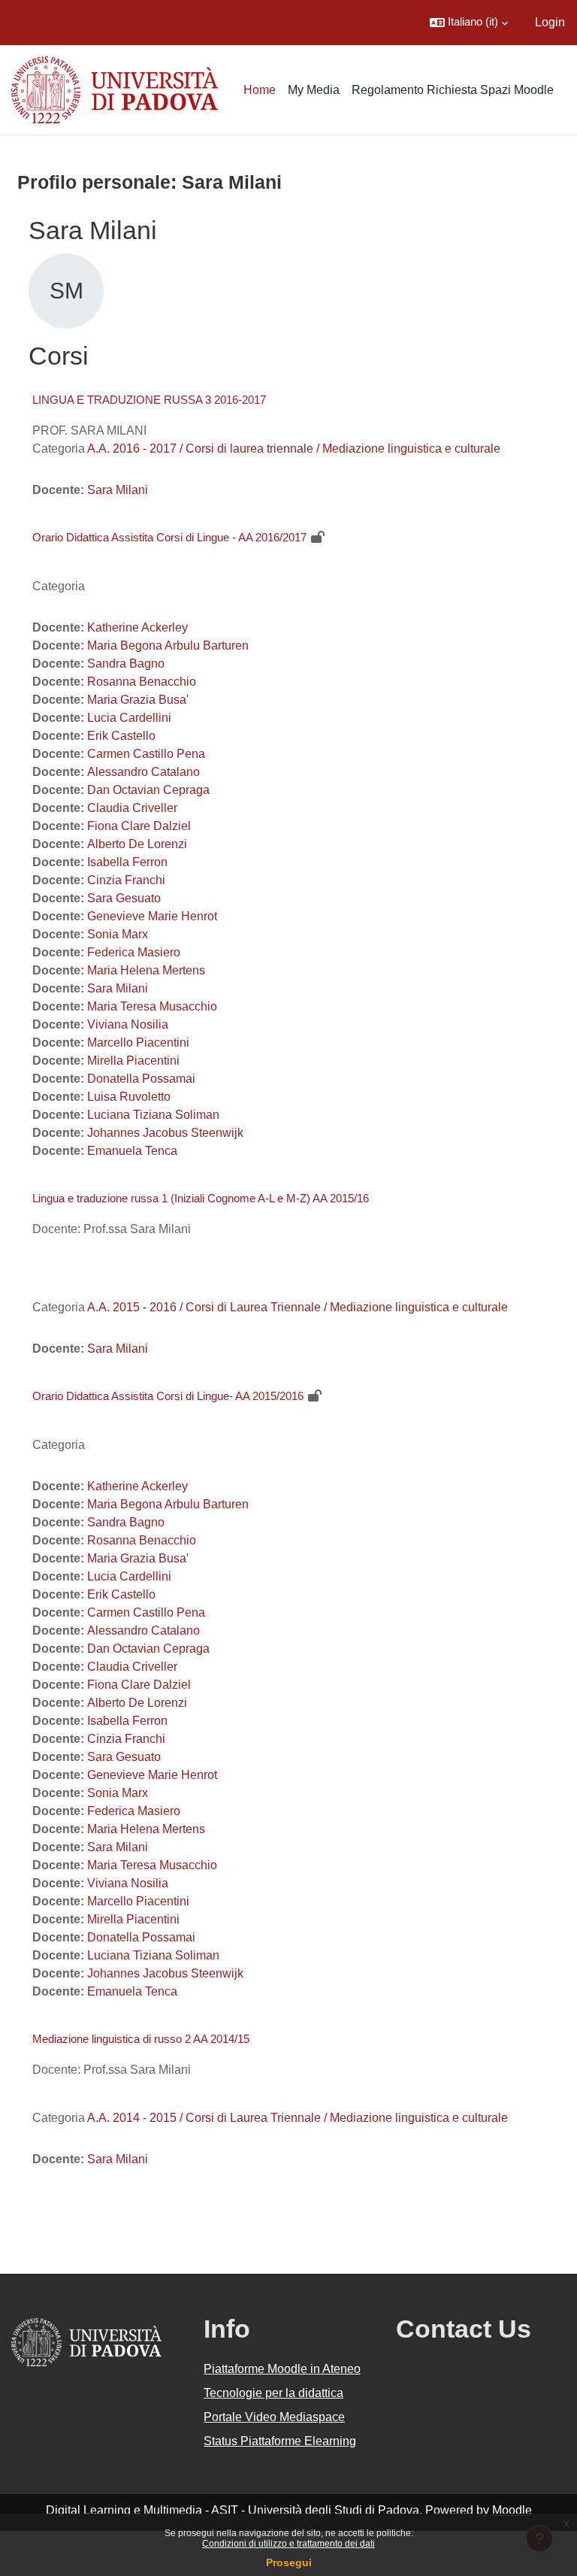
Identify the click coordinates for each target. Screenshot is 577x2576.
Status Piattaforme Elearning (280, 2441)
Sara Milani (118, 490)
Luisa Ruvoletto (129, 1097)
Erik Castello (121, 736)
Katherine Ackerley (137, 627)
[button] (469, 23)
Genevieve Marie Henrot (152, 916)
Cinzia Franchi (126, 880)
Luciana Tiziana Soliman (153, 1115)
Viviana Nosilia (128, 1024)
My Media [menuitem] (314, 90)
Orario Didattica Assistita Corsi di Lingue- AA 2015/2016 (168, 1396)
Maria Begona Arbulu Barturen (168, 646)
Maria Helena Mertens (146, 970)
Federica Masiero (134, 952)
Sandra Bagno (126, 664)
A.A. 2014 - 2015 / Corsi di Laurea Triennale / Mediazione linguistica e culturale (298, 2118)
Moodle (512, 2510)
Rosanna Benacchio (142, 682)
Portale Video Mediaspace (274, 2417)
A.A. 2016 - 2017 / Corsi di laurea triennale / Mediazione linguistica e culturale (294, 449)
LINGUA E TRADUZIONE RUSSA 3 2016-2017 (149, 400)
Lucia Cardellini (129, 718)
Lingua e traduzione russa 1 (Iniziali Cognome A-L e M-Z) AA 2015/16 (201, 1198)
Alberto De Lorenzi (137, 844)
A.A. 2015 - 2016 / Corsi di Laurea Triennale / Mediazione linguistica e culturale (298, 1307)
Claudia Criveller (132, 808)
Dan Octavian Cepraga (148, 790)
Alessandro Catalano (143, 772)
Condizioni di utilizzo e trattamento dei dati (288, 2544)
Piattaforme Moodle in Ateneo (282, 2369)
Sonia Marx (118, 934)
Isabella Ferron (127, 862)
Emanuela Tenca (132, 1151)
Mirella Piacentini (133, 1061)
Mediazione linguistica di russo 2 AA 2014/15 (141, 2039)
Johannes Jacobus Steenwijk (165, 1133)
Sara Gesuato (124, 898)
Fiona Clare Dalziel (139, 826)
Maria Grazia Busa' (138, 700)
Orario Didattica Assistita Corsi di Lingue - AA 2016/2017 (169, 537)
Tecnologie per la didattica (273, 2393)
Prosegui (289, 2562)
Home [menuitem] (260, 90)
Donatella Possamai (141, 1079)
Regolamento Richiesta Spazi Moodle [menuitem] (453, 90)
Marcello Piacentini (138, 1043)
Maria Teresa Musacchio (152, 1006)
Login (550, 22)
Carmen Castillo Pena (146, 754)
